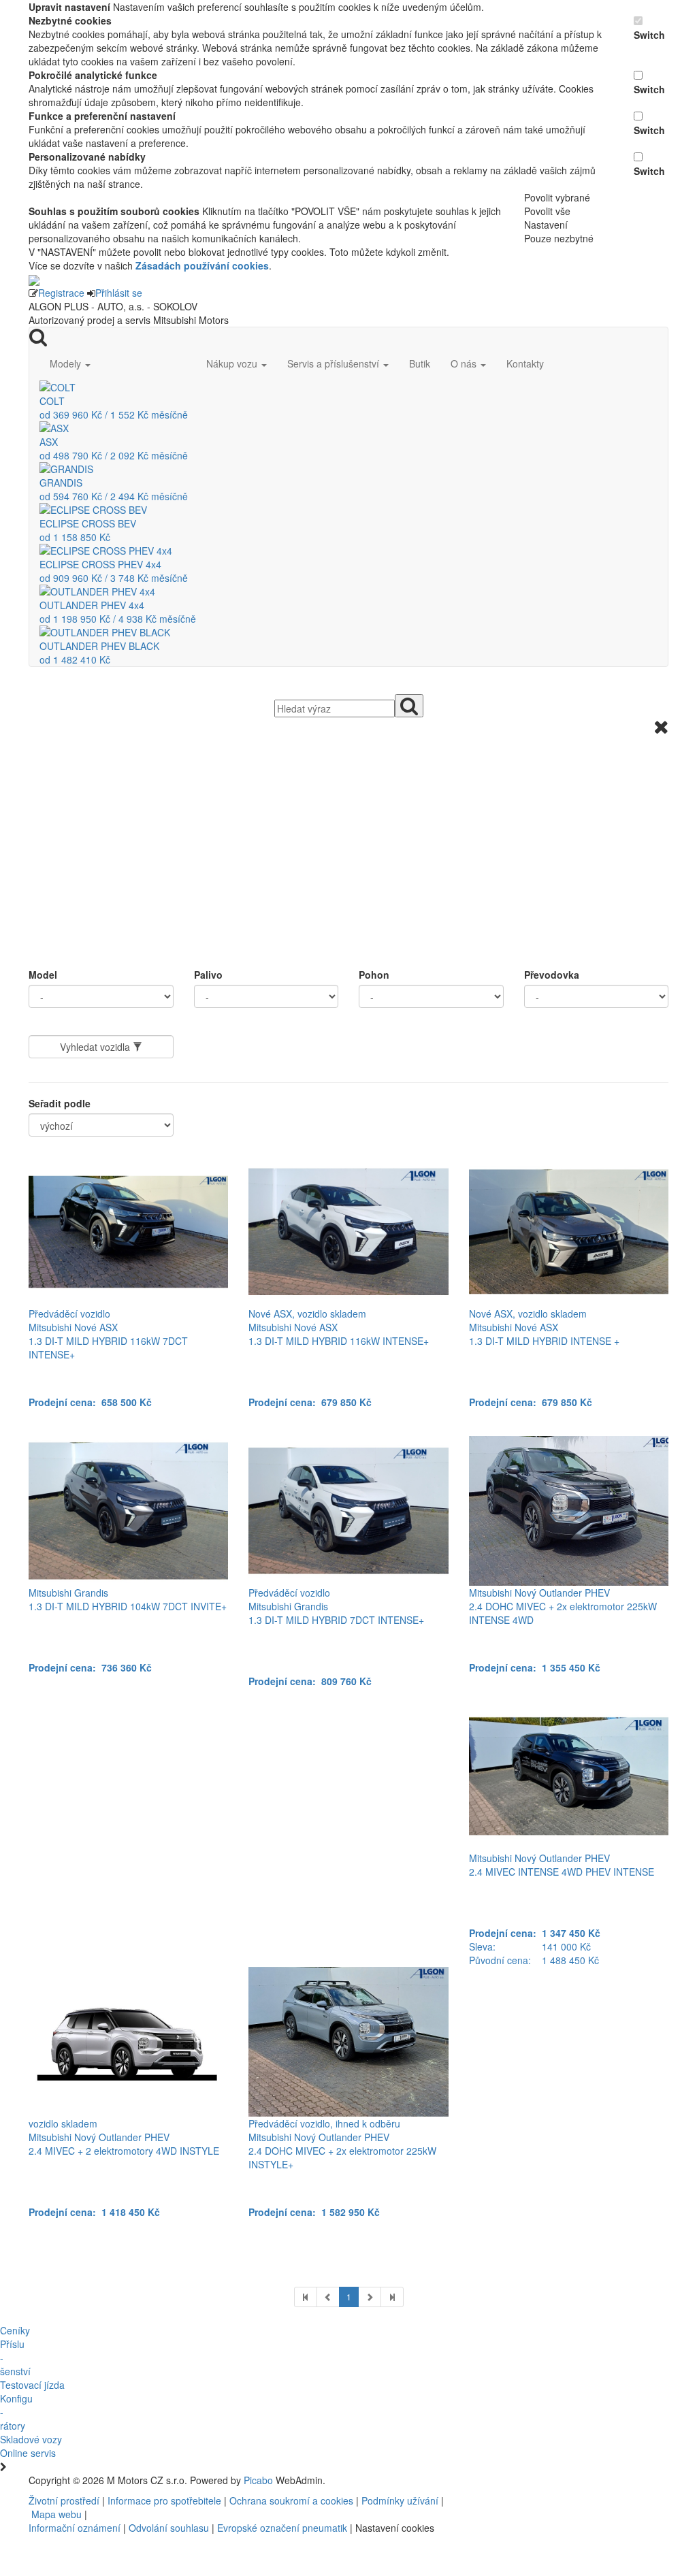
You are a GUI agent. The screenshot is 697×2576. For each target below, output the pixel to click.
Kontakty (525, 363)
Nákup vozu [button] (233, 363)
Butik (420, 363)
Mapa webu (56, 2514)
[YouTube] (476, 2480)
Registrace (61, 293)
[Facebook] (470, 2480)
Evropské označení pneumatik (282, 2528)
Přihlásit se (119, 293)
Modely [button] (67, 363)
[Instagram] (481, 2480)
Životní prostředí (65, 2500)
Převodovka (552, 975)
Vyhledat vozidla (96, 1047)
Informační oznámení (75, 2528)
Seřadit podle (60, 1103)
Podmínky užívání (400, 2500)
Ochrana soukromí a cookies (291, 2500)
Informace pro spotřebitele (166, 2500)
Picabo (258, 2480)
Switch (649, 35)
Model (43, 975)
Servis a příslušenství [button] (335, 363)
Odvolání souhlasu (169, 2528)
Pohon (374, 975)
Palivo (208, 975)
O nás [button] (465, 363)
